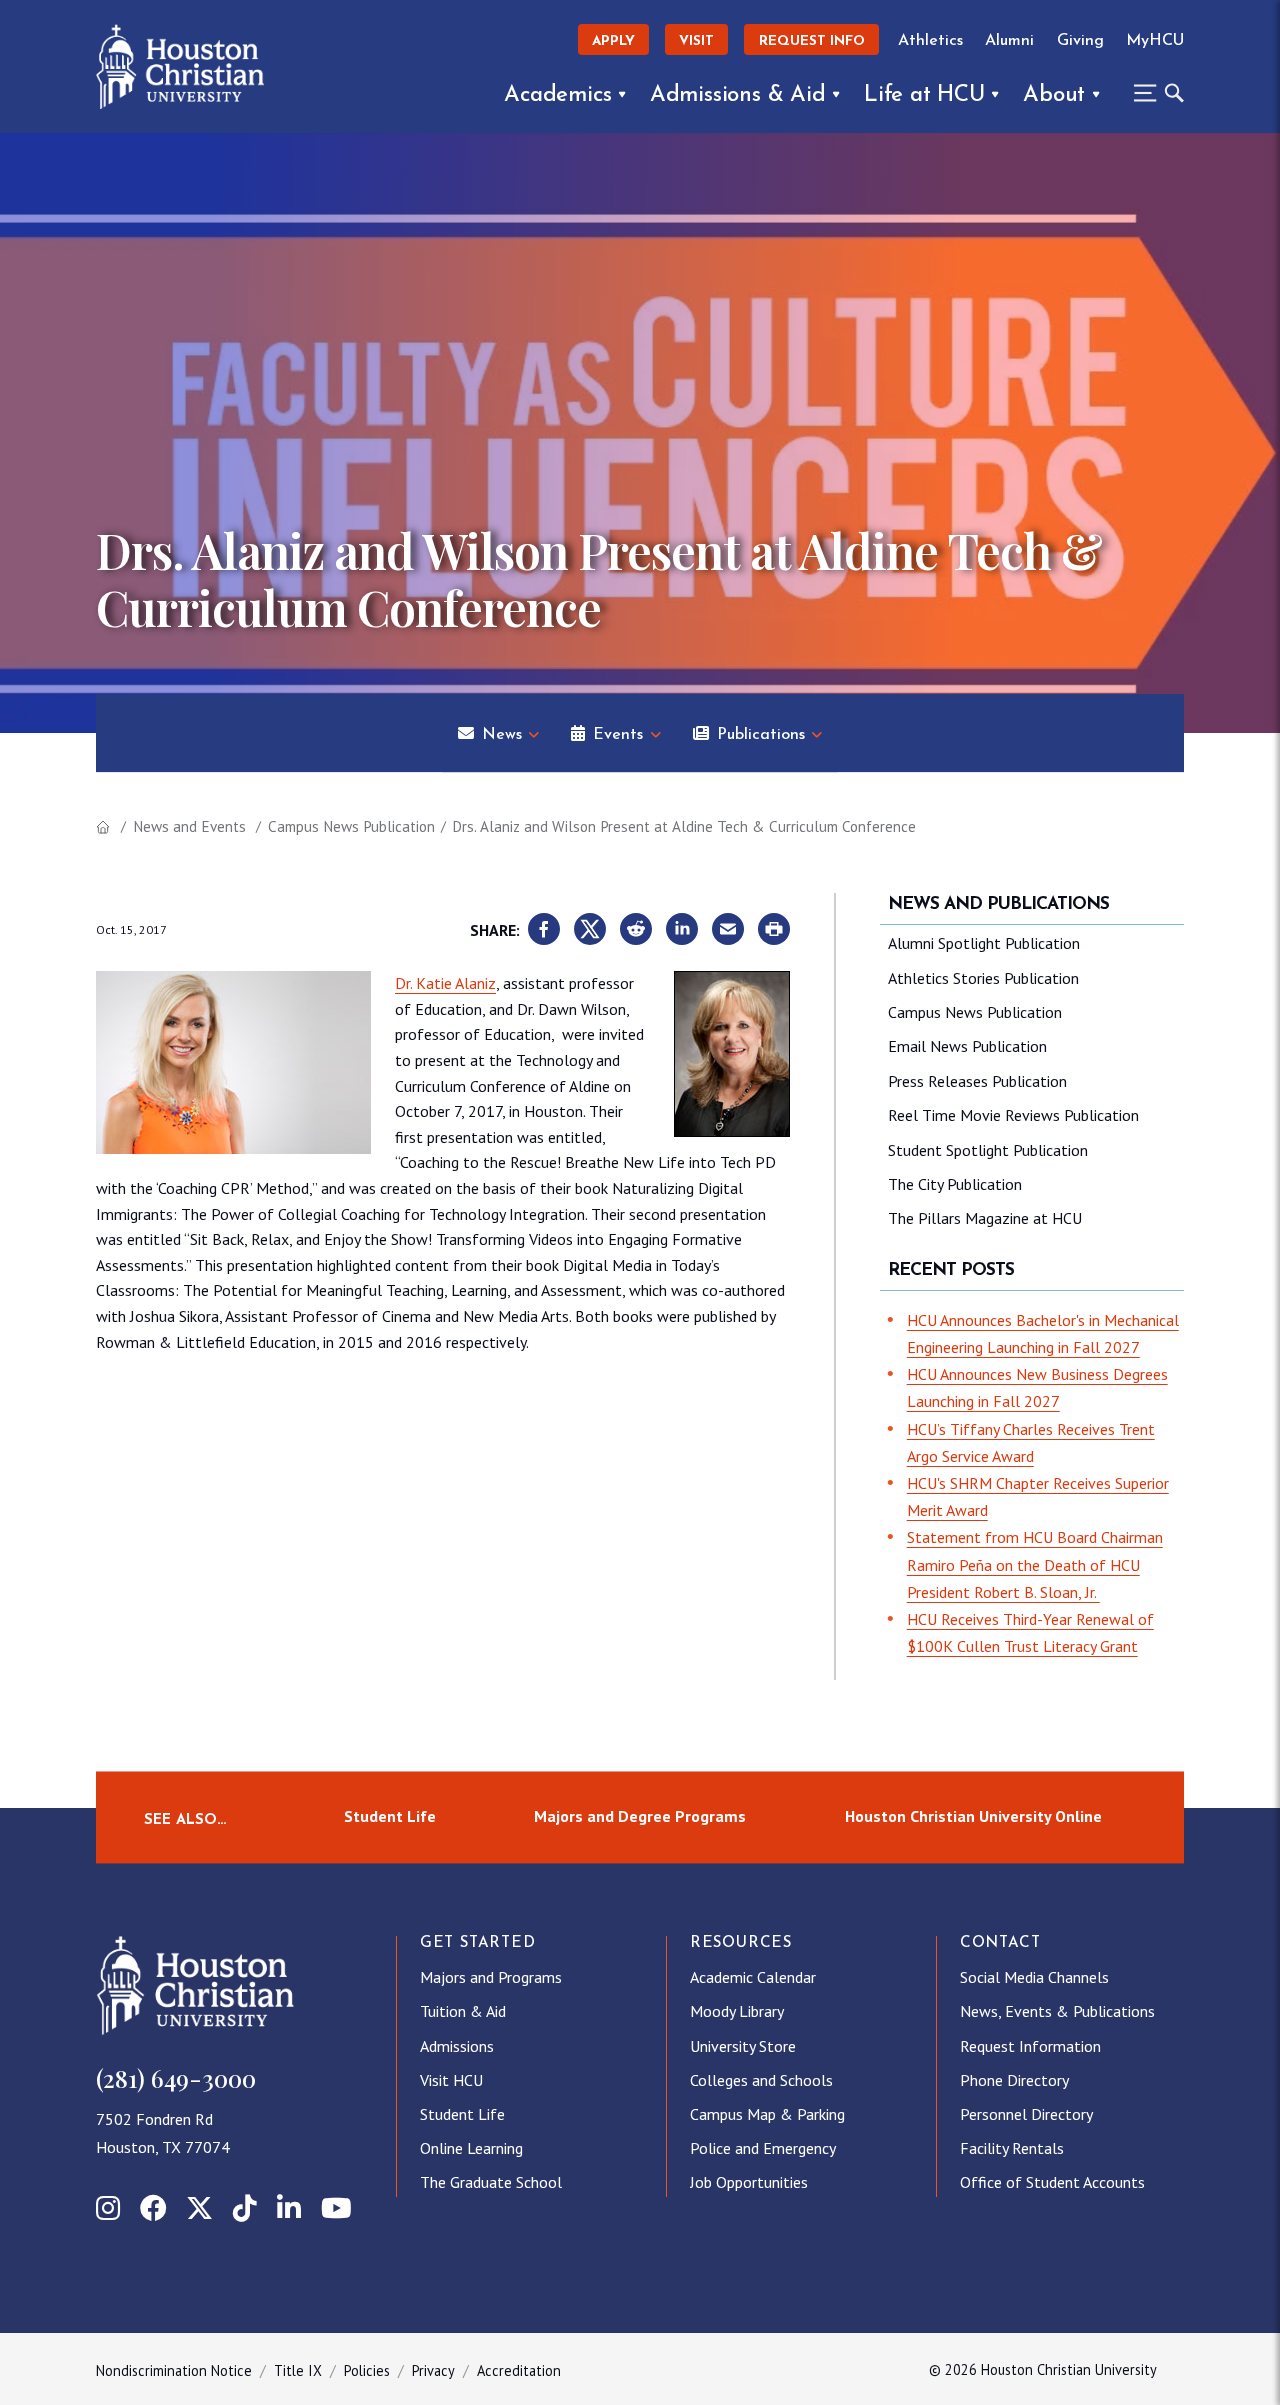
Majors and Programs (491, 1977)
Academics (557, 95)
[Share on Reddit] (636, 930)
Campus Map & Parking (767, 2114)
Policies (367, 2370)
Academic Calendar (753, 1977)
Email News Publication (967, 1046)
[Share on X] (590, 930)
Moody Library (737, 2011)
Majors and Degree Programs (640, 1817)
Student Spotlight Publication (988, 1150)
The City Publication (955, 1184)
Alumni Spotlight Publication (984, 943)
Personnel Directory (1026, 2114)
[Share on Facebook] (544, 930)
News (502, 735)
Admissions (457, 2046)
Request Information (1030, 2046)
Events (618, 735)
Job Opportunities (749, 2182)
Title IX (298, 2370)
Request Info (812, 41)
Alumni (1009, 41)
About (1054, 95)
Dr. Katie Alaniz (445, 983)
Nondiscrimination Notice (174, 2370)
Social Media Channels (1034, 1977)
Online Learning (471, 2148)
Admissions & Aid (738, 95)
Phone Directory (1014, 2080)
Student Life (390, 1817)
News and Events (189, 826)
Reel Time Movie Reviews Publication (1013, 1115)
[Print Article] (774, 930)
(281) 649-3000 (176, 2078)
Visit (696, 41)
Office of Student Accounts (1052, 2182)
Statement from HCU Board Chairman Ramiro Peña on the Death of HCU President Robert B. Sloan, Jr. (1035, 1564)
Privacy (433, 2370)
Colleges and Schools (761, 2080)
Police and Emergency (763, 2148)
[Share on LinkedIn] (682, 930)
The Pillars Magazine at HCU (985, 1218)
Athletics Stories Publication (983, 978)
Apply (613, 41)
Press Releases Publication (977, 1081)
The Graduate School (491, 2182)
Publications (761, 735)
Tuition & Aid (463, 2011)
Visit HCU (451, 2080)
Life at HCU (924, 95)
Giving (1080, 41)
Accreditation (519, 2370)
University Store (743, 2046)
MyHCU (1155, 41)
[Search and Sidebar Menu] (1153, 93)
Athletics (930, 41)
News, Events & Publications (1057, 2011)
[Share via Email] (728, 930)
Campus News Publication (351, 826)
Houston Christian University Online (973, 1817)
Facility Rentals (1012, 2148)
